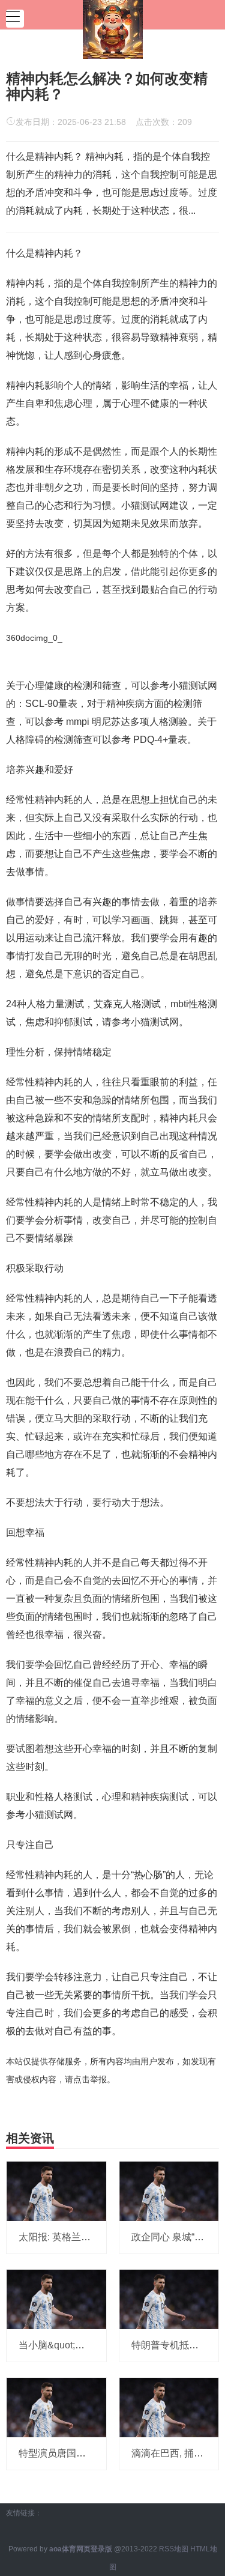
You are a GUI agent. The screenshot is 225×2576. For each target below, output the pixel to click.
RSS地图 (174, 2549)
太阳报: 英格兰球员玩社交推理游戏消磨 (103, 2237)
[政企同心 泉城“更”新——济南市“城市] (169, 2190)
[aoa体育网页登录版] (113, 28)
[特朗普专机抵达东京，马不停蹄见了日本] (169, 2299)
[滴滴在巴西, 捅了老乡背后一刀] (169, 2407)
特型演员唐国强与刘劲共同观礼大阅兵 (100, 2453)
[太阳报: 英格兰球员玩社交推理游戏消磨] (56, 2190)
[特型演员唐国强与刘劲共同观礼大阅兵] (56, 2407)
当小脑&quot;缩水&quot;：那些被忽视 (99, 2345)
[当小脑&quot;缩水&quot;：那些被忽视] (56, 2299)
